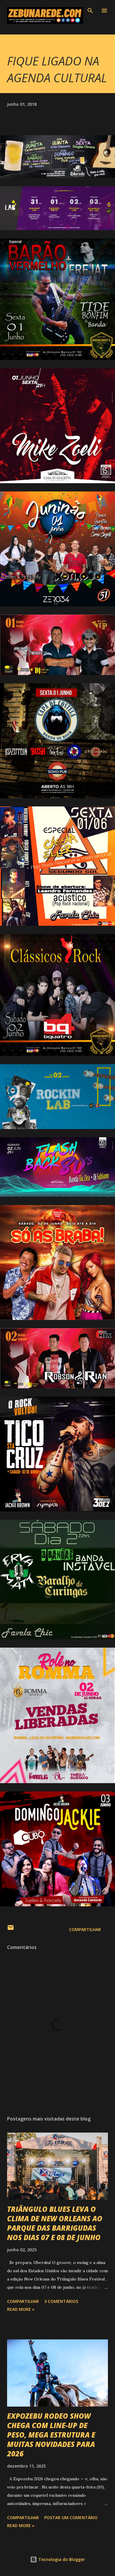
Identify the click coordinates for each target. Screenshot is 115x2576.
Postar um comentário (71, 2518)
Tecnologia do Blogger (61, 2559)
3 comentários (61, 2301)
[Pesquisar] (90, 11)
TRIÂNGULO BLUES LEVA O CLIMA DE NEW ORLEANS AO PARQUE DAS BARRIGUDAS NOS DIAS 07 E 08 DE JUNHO (55, 2223)
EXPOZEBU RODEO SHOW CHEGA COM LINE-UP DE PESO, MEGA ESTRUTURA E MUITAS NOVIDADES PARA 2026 (51, 2435)
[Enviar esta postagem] (11, 1929)
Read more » (21, 2309)
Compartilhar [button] (85, 1929)
